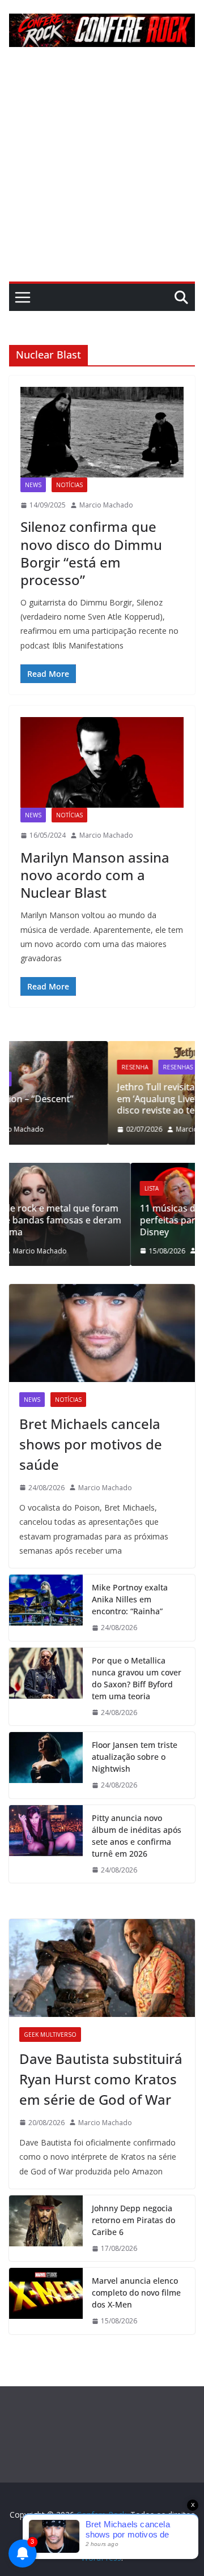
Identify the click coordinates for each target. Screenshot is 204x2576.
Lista (48, 1188)
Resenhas (92, 1067)
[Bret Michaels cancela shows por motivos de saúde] (102, 1333)
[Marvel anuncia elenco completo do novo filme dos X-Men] (46, 2301)
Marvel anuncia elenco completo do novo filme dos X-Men (136, 2293)
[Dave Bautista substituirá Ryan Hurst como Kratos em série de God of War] (102, 1968)
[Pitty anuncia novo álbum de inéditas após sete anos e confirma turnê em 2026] (46, 1844)
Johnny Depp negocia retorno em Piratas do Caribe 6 (133, 2220)
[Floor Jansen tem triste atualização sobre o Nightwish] (46, 1765)
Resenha (49, 1067)
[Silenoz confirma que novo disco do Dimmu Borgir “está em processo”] (102, 432)
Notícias (69, 485)
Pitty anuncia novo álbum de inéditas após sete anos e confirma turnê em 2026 (137, 1836)
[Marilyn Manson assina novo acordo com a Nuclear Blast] (102, 762)
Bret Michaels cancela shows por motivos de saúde (91, 1444)
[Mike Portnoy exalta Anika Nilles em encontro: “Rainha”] (46, 1608)
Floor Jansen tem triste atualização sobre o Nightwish (135, 1757)
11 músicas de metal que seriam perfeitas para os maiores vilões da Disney (112, 1220)
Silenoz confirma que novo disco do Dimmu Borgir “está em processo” (91, 553)
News (33, 485)
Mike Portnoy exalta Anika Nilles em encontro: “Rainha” (130, 1599)
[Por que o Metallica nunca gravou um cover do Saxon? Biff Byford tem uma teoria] (46, 1687)
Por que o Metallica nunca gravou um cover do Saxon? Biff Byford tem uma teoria (137, 1678)
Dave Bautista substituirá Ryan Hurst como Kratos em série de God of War (101, 2079)
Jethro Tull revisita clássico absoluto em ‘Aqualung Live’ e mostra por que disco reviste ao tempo (109, 1099)
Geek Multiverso (50, 2035)
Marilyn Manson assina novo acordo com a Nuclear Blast (95, 875)
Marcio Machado (106, 505)
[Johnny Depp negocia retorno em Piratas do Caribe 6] (46, 2229)
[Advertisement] (102, 174)
